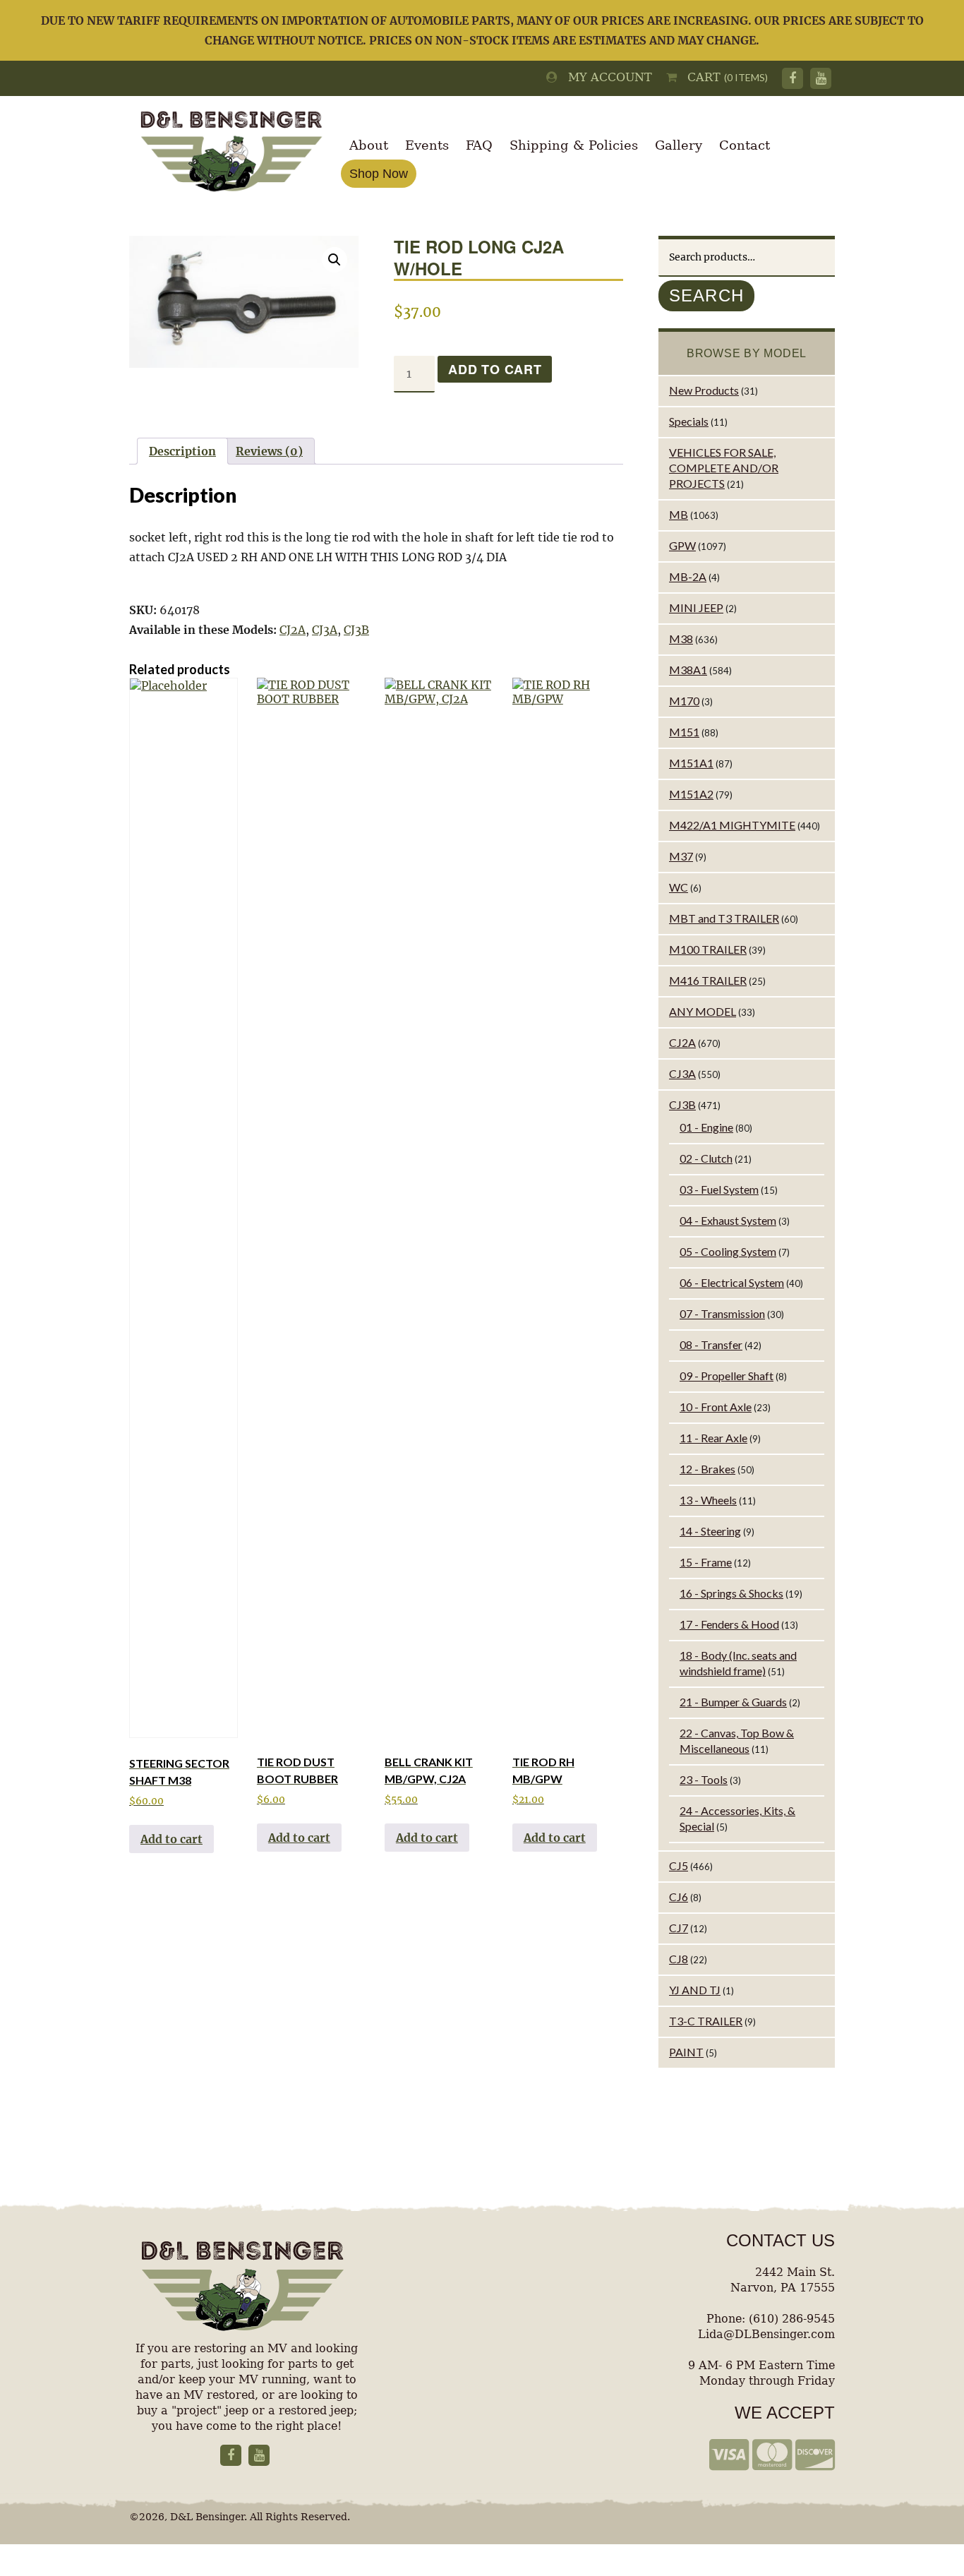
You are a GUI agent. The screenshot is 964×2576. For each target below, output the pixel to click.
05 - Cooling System (728, 1251)
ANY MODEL (703, 1011)
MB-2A (688, 576)
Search (706, 295)
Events (427, 145)
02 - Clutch (706, 1158)
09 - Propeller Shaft (727, 1376)
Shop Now (379, 174)
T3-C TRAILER (706, 2021)
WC (679, 887)
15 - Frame (706, 1562)
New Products (704, 390)
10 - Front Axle (716, 1407)
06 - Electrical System (732, 1282)
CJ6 (679, 1897)
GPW (682, 545)
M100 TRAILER (708, 949)
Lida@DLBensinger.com (766, 2334)
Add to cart (495, 369)
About (369, 145)
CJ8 (679, 1959)
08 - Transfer (711, 1344)
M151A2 (691, 794)
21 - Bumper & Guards (733, 1702)
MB (679, 514)
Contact (745, 145)
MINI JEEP (696, 607)
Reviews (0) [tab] (269, 451)
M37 (681, 856)
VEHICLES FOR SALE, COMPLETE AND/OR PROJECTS (724, 468)
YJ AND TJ (695, 1990)
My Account (605, 77)
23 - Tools (704, 1779)
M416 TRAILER (708, 980)
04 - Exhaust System (728, 1220)
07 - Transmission (722, 1313)
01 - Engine (706, 1127)
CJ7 (679, 1928)
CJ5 (679, 1865)
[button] (335, 260)
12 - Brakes (707, 1469)
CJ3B (356, 630)
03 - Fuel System (719, 1189)
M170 (684, 701)
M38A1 (688, 670)
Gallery (679, 145)
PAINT (686, 2052)
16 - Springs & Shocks (731, 1593)
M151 (684, 732)
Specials (689, 421)
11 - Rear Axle (713, 1438)
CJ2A (293, 630)
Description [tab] (182, 451)
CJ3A (325, 630)
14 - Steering (710, 1531)
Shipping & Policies (574, 145)
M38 (681, 639)
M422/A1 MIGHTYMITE (732, 825)
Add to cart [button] (171, 1839)
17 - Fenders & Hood (729, 1624)
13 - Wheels (708, 1500)
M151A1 (691, 763)
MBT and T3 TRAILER (724, 918)
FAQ (479, 145)
